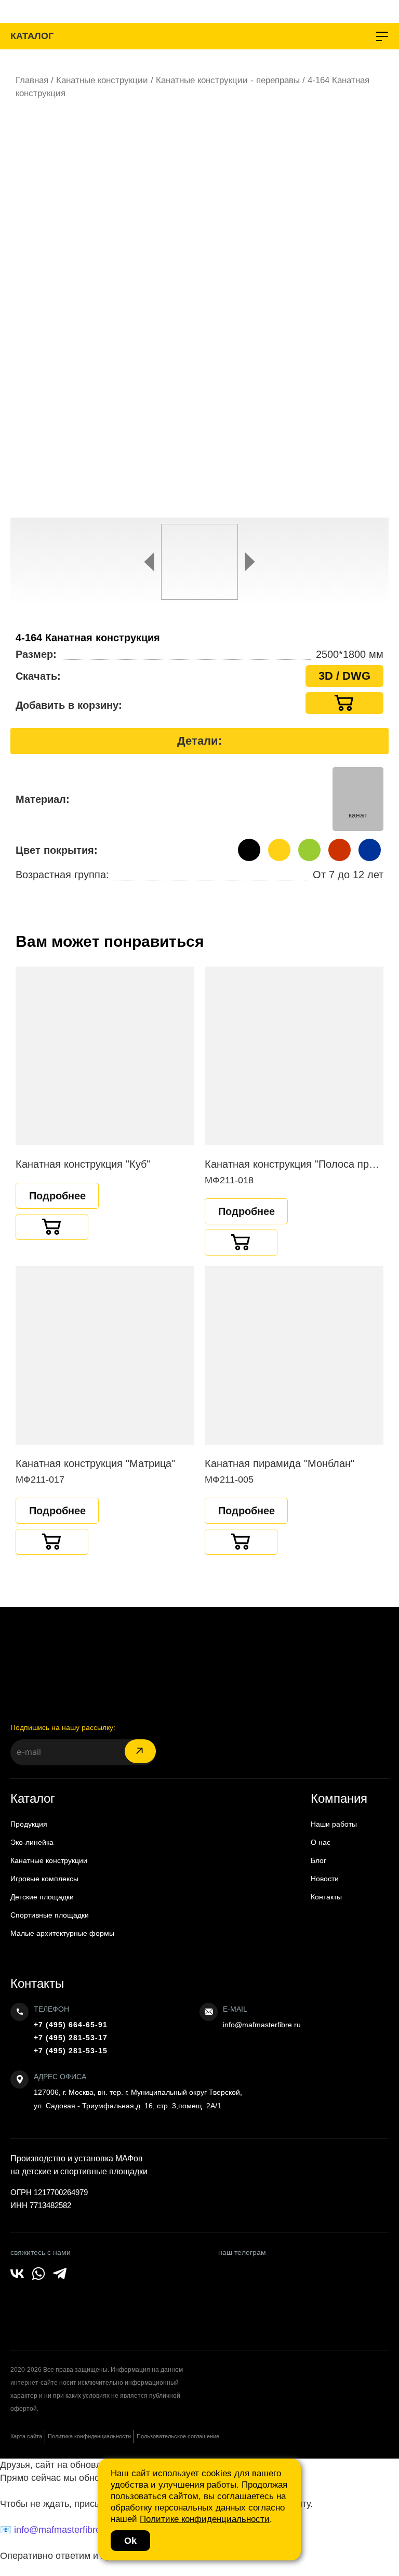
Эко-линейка (32, 1842)
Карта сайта (26, 2436)
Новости (325, 1879)
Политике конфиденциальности (205, 2519)
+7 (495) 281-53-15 (71, 2051)
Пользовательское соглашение (178, 2436)
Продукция (29, 1824)
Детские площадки (42, 1897)
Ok (130, 2541)
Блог (318, 1860)
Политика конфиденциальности (89, 2436)
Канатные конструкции (102, 80)
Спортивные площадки (50, 1915)
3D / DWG (344, 676)
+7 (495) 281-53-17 (71, 2038)
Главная (32, 80)
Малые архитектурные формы (62, 1933)
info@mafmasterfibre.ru (262, 2025)
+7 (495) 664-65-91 (71, 2025)
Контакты (326, 1897)
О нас (321, 1842)
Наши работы (334, 1824)
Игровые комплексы (44, 1879)
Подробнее (57, 1196)
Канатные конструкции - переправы (228, 80)
